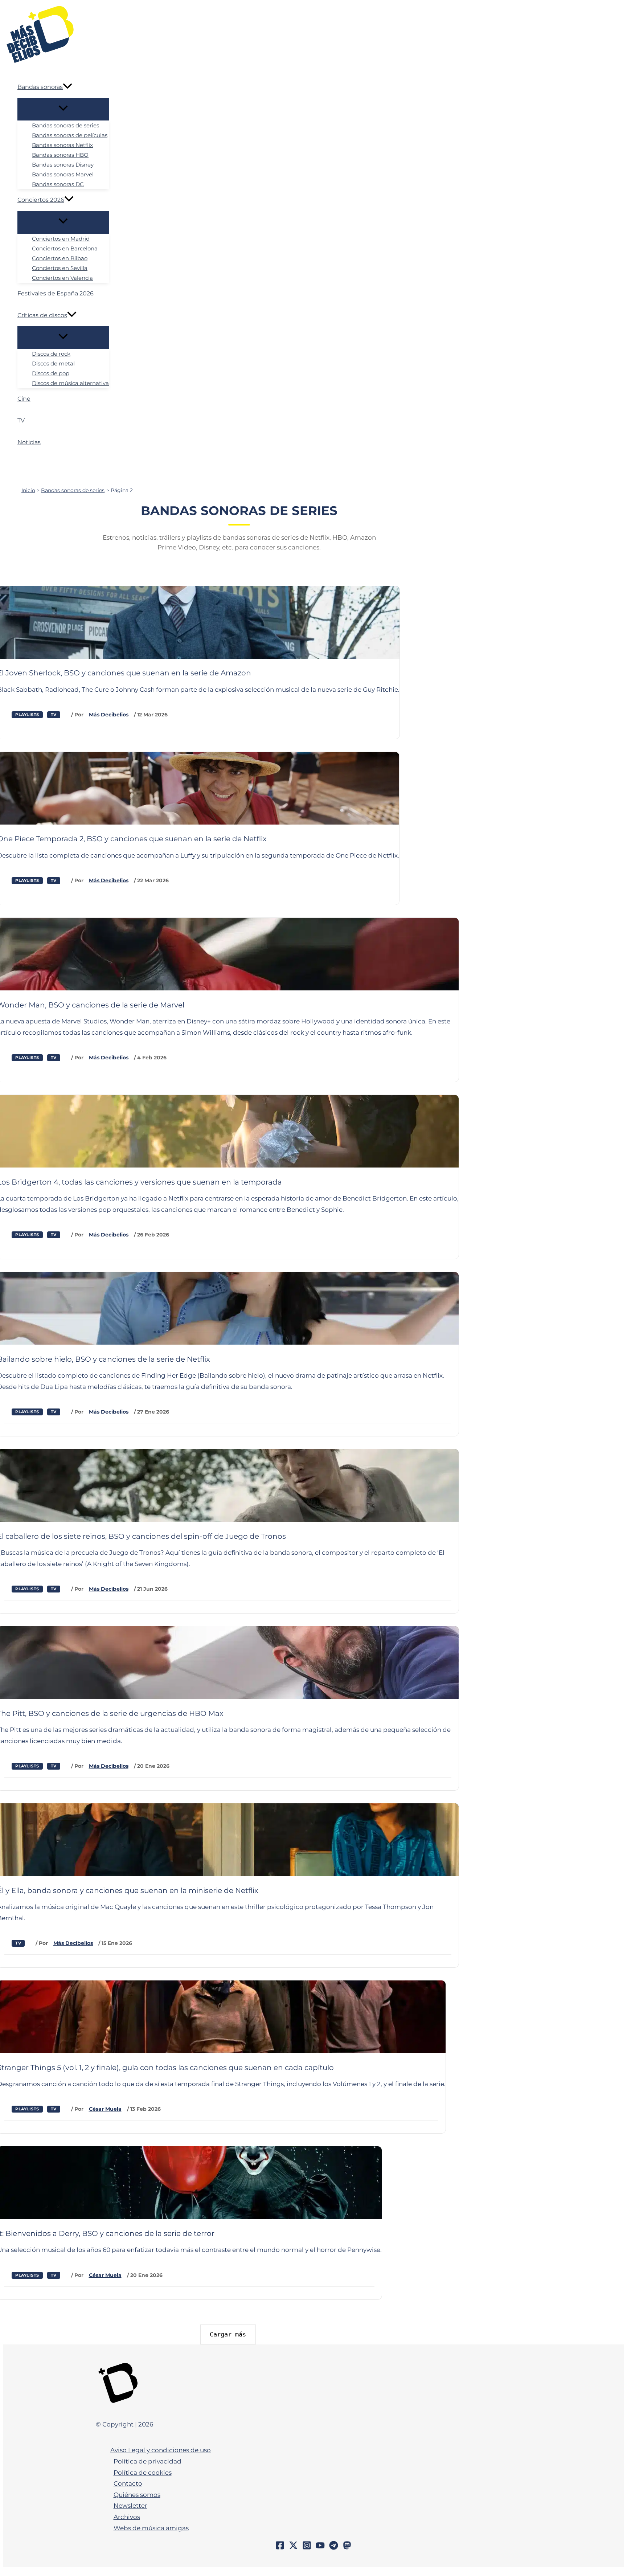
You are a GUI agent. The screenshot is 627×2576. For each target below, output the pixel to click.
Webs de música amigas (151, 2528)
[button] (67, 87)
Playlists (27, 715)
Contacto (128, 2483)
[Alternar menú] (63, 109)
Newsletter (130, 2506)
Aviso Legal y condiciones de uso (161, 2450)
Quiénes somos (137, 2495)
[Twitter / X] (293, 2548)
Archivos (127, 2517)
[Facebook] (280, 2548)
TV (54, 715)
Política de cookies (143, 2473)
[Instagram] (307, 2548)
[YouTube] (320, 2548)
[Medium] (347, 2548)
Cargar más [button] (228, 2334)
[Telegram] (334, 2548)
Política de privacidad (147, 2461)
